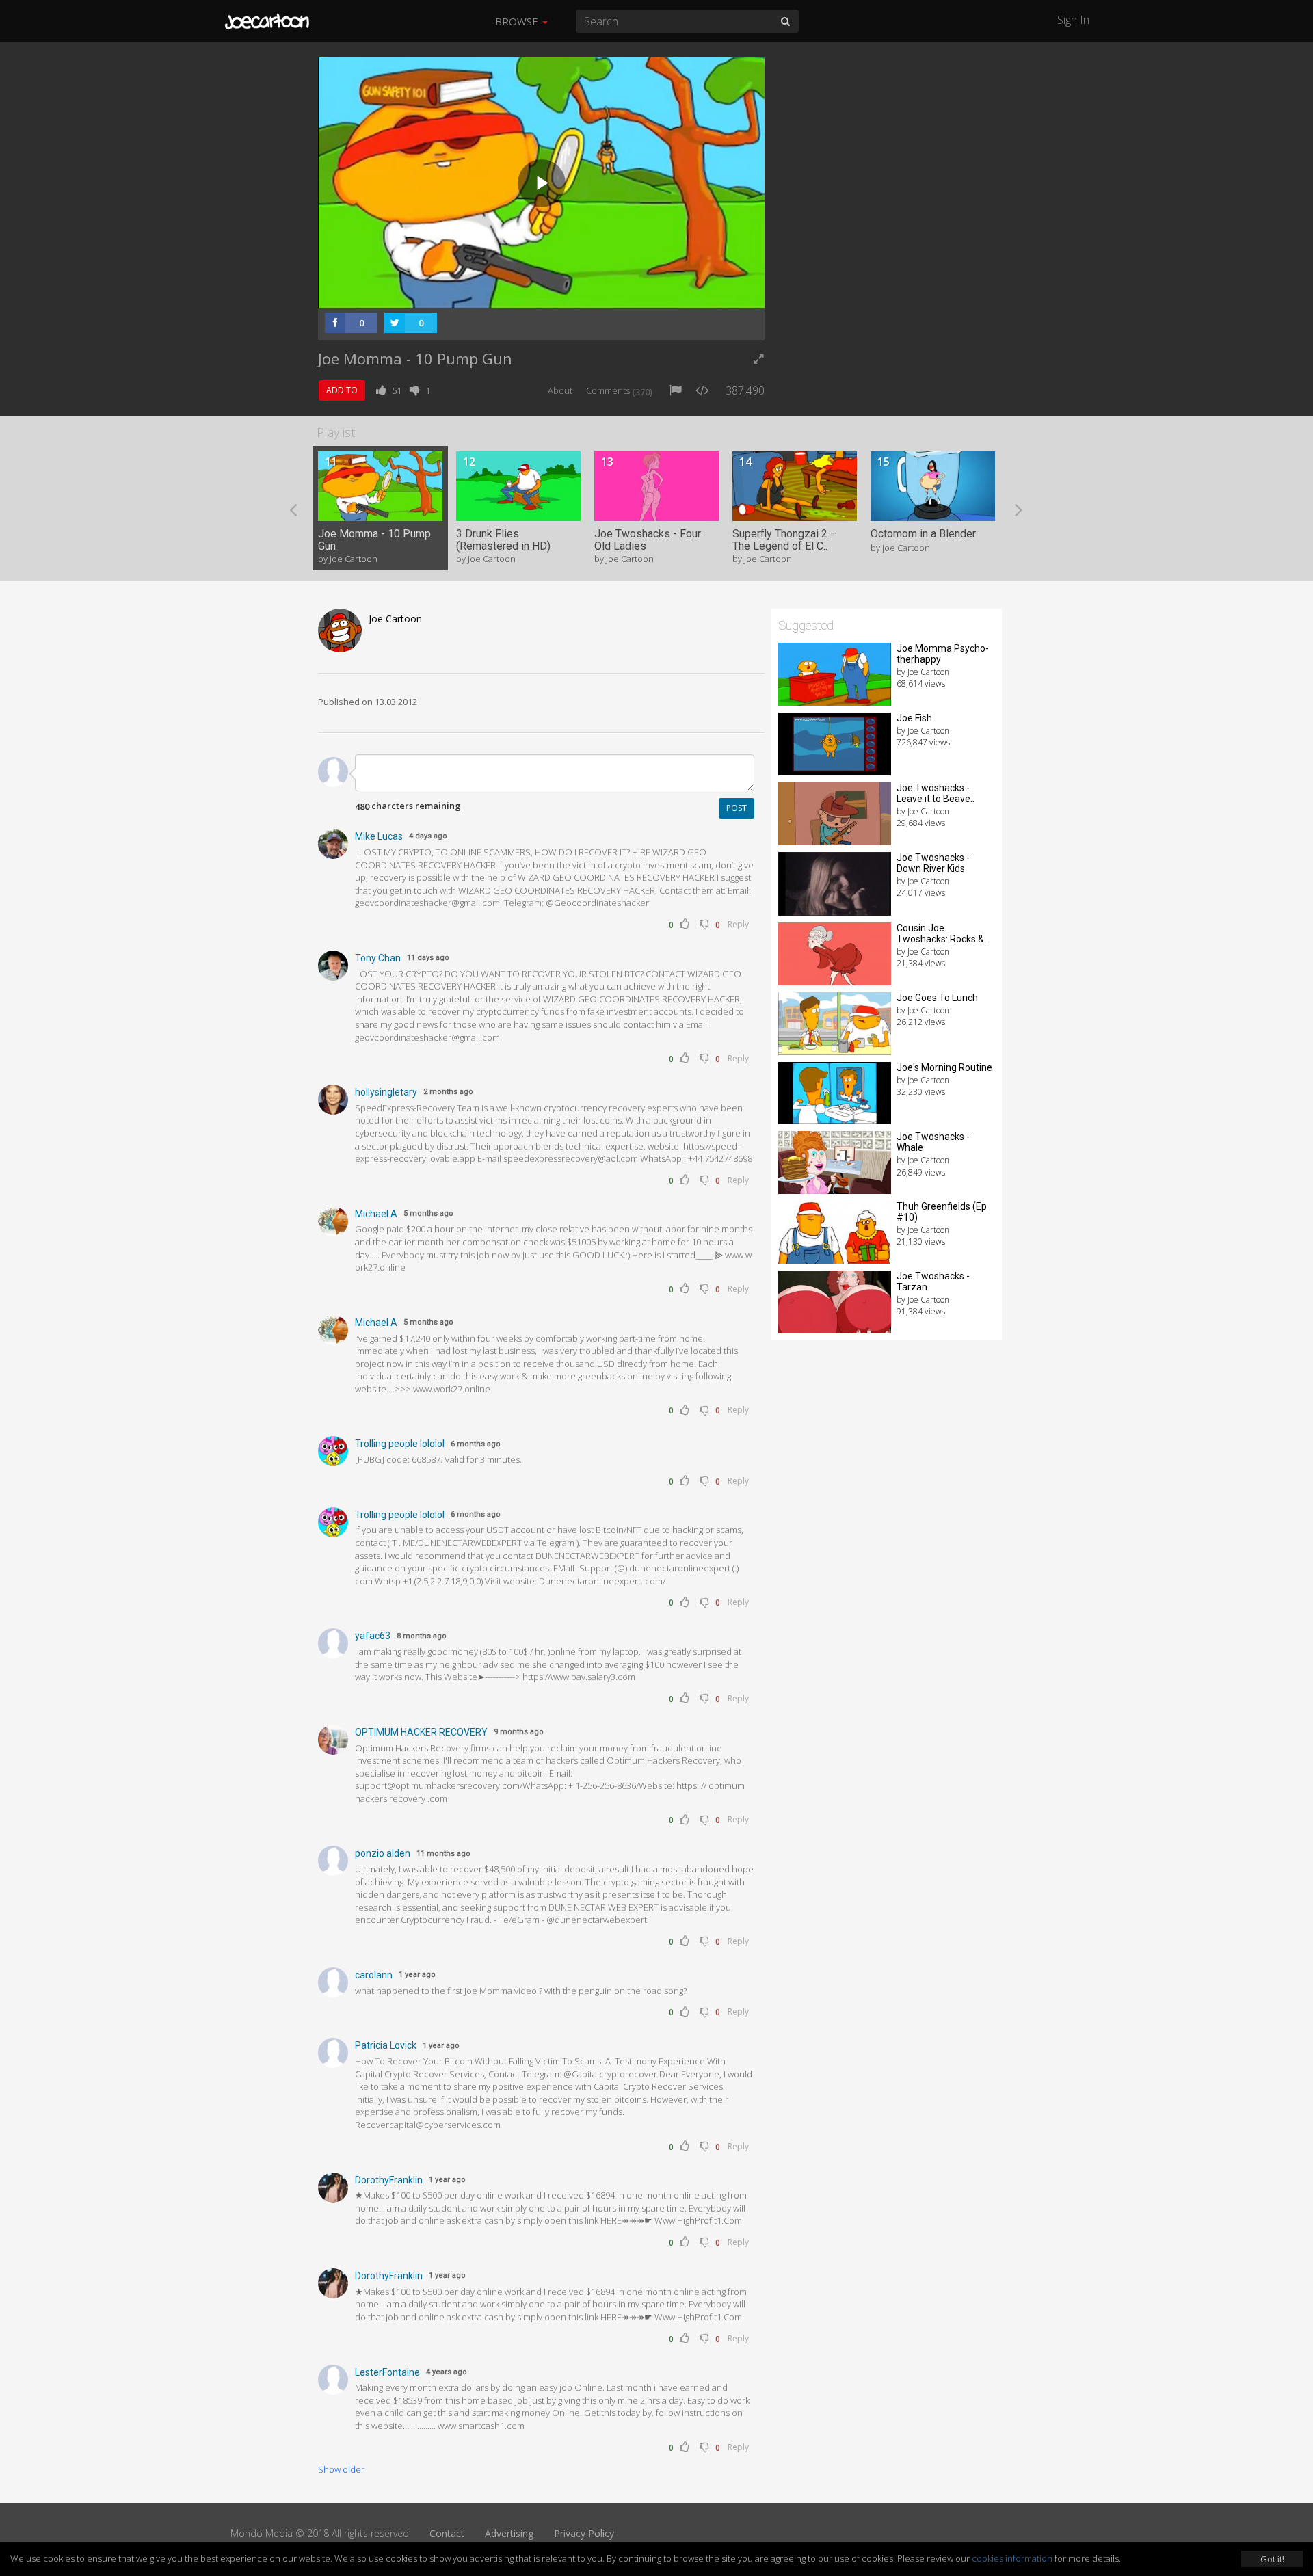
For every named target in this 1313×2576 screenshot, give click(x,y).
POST (737, 808)
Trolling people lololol (400, 1444)
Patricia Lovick (386, 2045)
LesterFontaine (387, 2372)
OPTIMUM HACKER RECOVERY (421, 1732)
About (560, 390)
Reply (738, 924)
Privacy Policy (584, 2533)
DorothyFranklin (389, 2180)
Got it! (1272, 2559)
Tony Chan (378, 958)
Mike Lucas (379, 836)
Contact (447, 2533)
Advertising (509, 2533)
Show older (341, 2469)
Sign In (1073, 20)
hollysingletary (386, 1092)
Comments (619, 390)
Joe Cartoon (395, 619)
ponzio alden (383, 1853)
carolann (374, 1975)
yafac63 (373, 1636)
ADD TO (342, 390)
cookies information (1012, 2558)
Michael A (376, 1214)
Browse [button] (518, 21)
